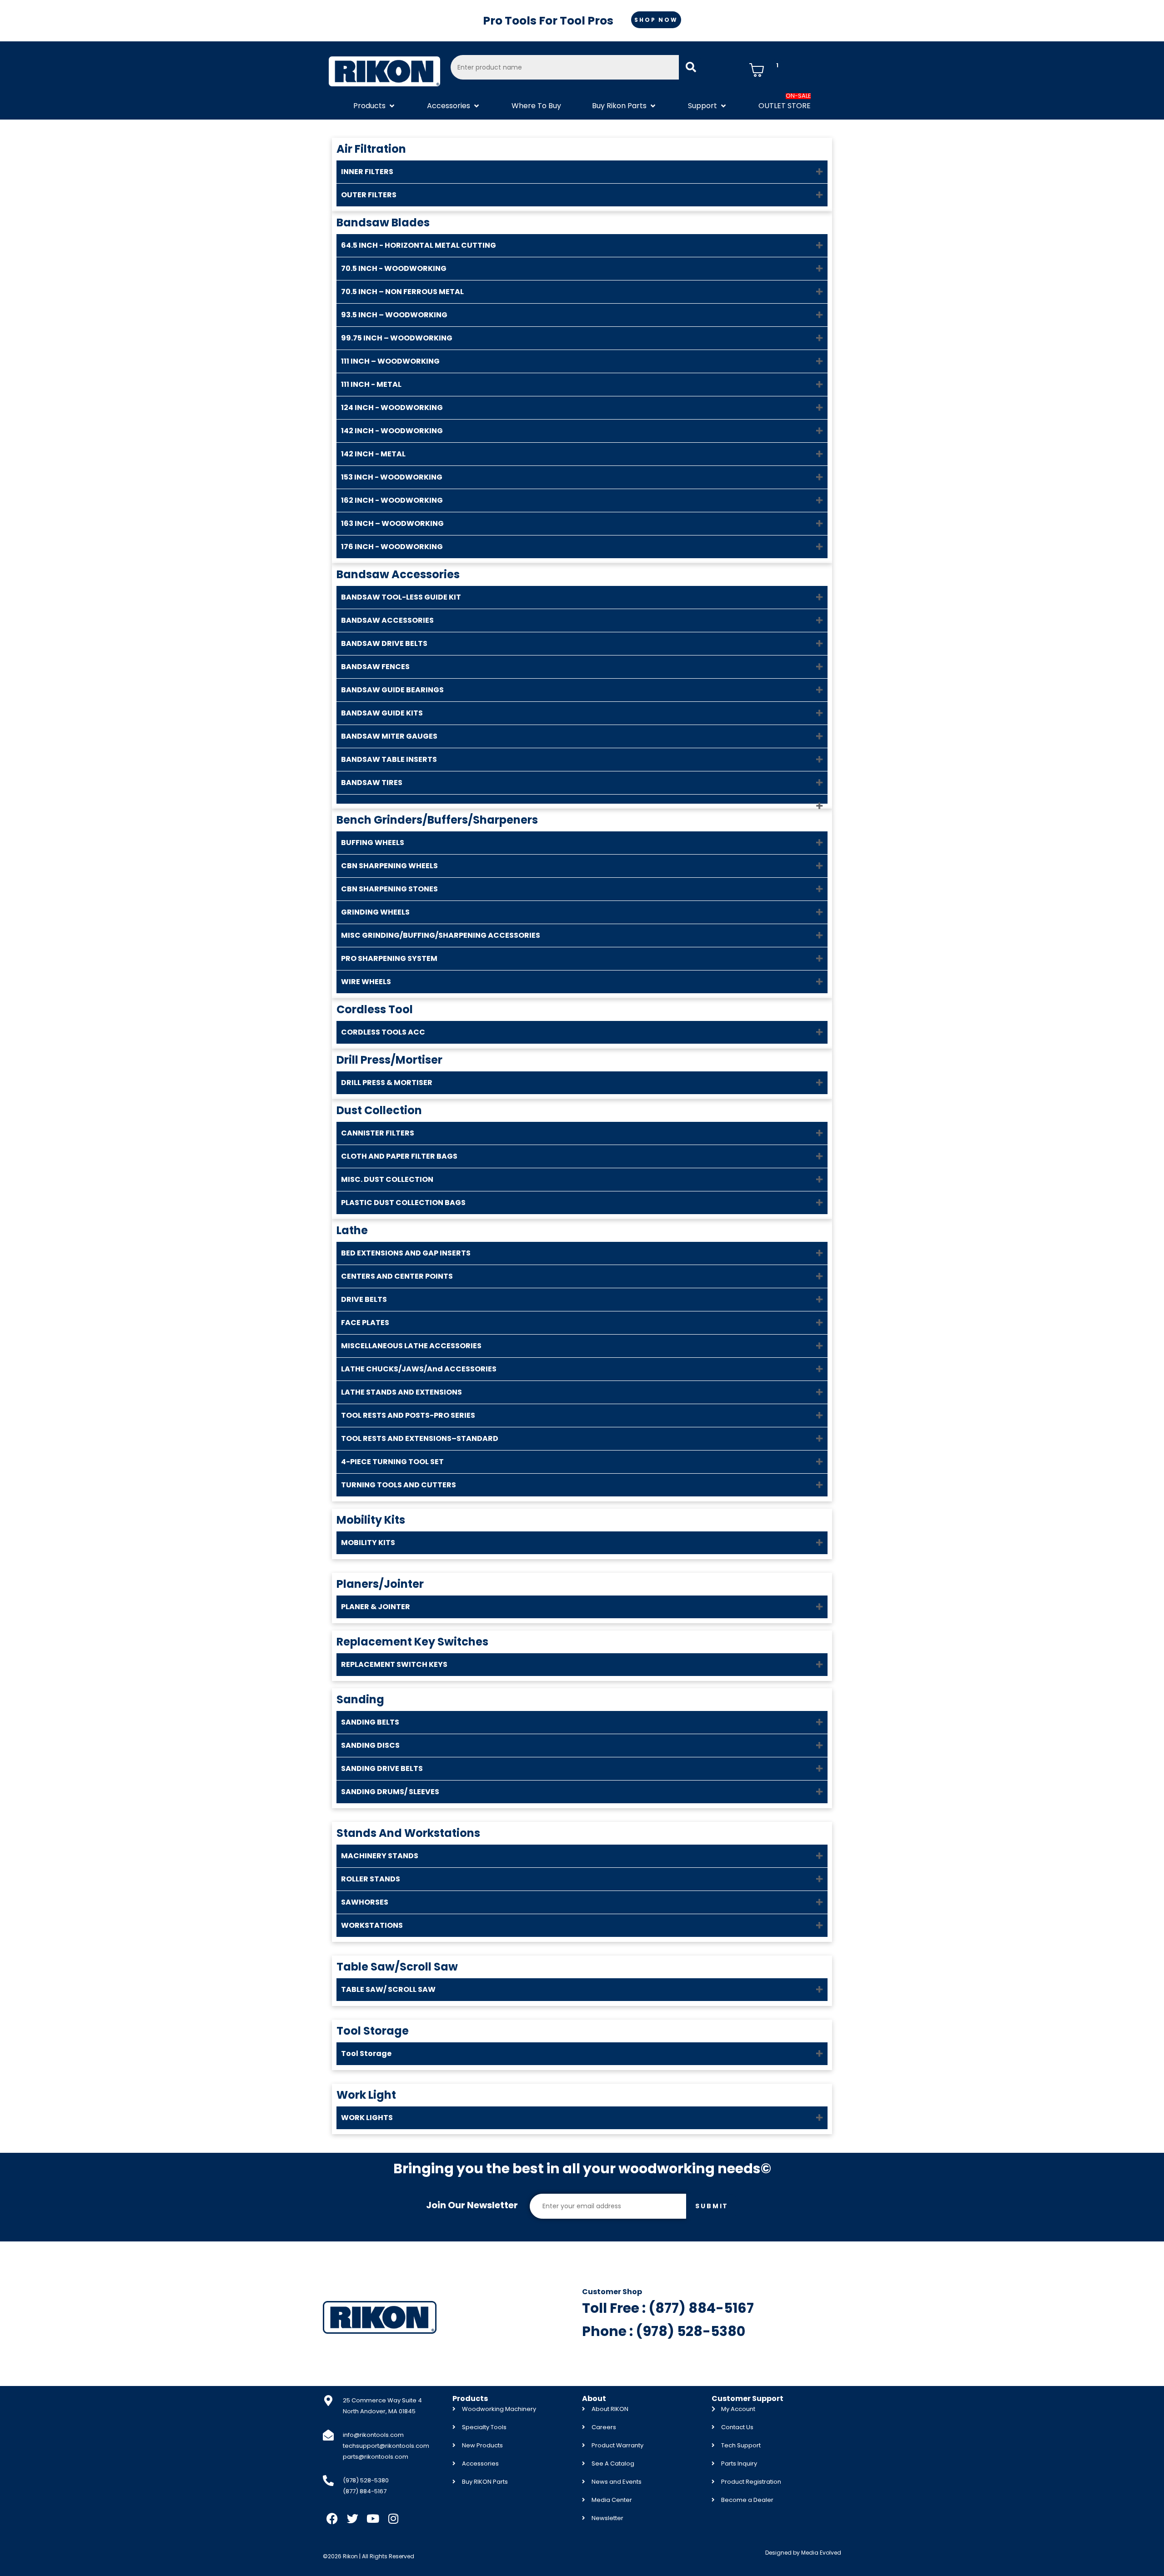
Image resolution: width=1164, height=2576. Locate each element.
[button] (375, 106)
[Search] (691, 67)
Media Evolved (821, 2553)
